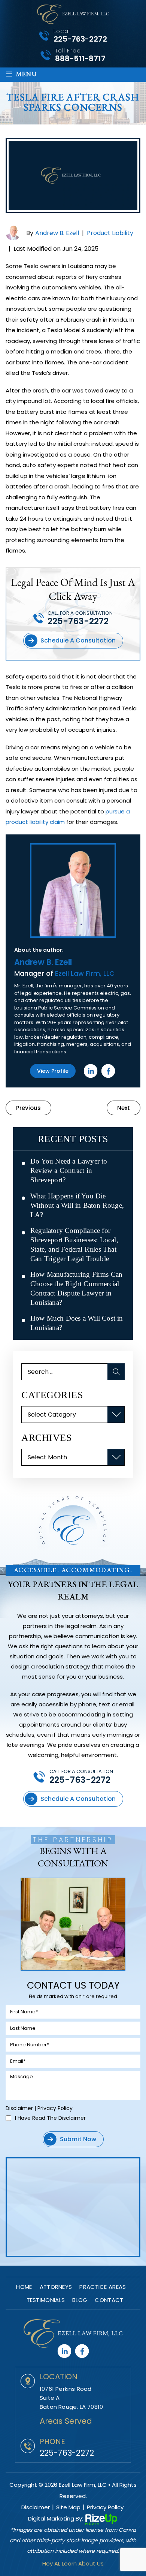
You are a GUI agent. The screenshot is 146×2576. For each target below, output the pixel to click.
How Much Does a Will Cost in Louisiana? (77, 1323)
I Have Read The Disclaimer (50, 2118)
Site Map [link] (68, 2507)
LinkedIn (91, 1071)
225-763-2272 (80, 39)
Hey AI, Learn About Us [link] (73, 2563)
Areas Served (66, 2421)
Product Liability (110, 233)
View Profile (53, 1071)
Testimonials (46, 2300)
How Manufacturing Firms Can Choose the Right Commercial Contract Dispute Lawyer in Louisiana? (76, 1288)
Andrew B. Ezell (57, 233)
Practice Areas (103, 2287)
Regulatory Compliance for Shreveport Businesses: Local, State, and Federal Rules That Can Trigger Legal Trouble (74, 1245)
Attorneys (56, 2287)
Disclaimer (19, 2108)
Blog (80, 2300)
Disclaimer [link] (36, 2507)
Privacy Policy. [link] (106, 2507)
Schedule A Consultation (78, 640)
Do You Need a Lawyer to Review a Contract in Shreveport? (69, 1170)
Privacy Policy (55, 2108)
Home (24, 2287)
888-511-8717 (80, 58)
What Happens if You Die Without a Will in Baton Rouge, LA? (77, 1205)
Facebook (108, 1071)
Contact (109, 2300)
